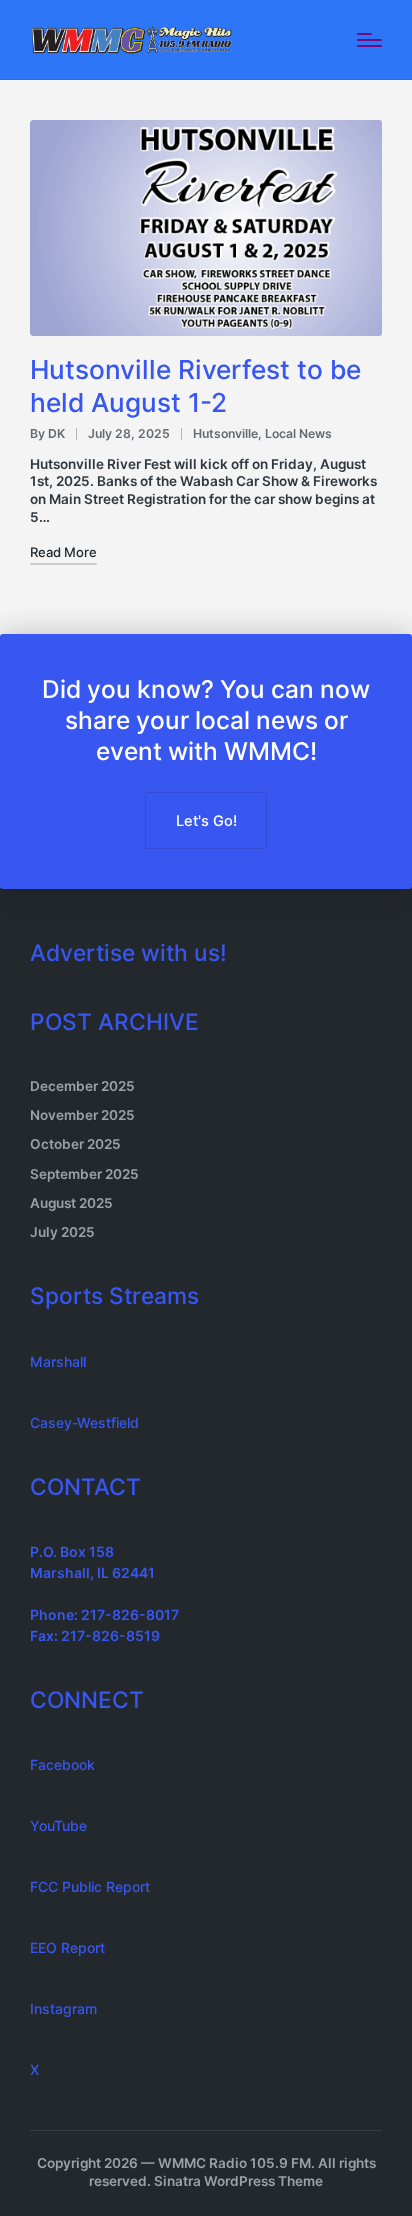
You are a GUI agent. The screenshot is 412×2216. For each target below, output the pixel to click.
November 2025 (82, 1115)
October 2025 (75, 1144)
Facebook (62, 1764)
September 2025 (84, 1174)
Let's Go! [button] (206, 821)
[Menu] (369, 40)
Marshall (58, 1361)
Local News (298, 433)
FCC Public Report (90, 1886)
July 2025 (62, 1232)
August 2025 (71, 1203)
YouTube (58, 1825)
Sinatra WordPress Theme (238, 2181)
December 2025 (82, 1086)
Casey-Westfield (84, 1422)
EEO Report (67, 1947)
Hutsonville (225, 433)
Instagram (63, 2008)
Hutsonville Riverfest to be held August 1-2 (195, 386)
